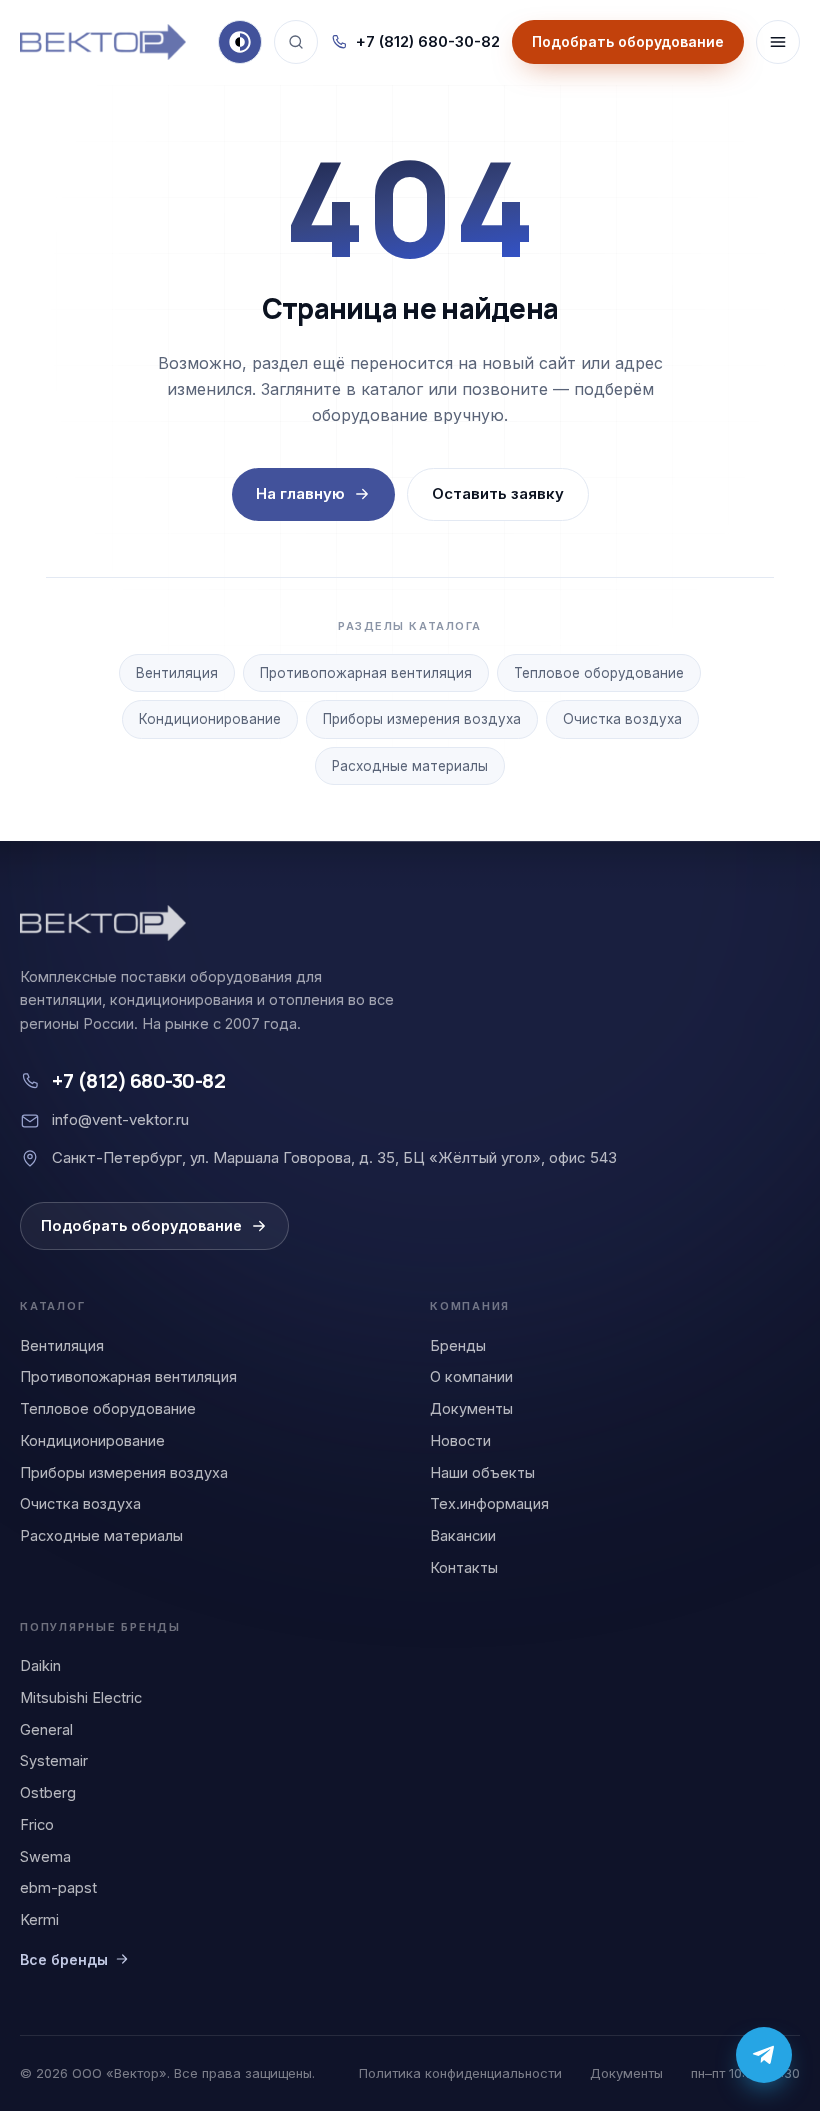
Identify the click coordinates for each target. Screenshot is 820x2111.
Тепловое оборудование (599, 673)
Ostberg (48, 1792)
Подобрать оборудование (141, 1225)
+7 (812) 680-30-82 (428, 41)
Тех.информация (489, 1503)
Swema (45, 1856)
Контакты (464, 1567)
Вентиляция (177, 673)
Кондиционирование (210, 719)
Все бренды (64, 1959)
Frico (37, 1824)
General (46, 1729)
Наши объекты (482, 1472)
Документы (471, 1408)
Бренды (458, 1345)
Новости (460, 1440)
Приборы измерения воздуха (422, 719)
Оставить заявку (498, 493)
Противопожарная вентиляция (366, 673)
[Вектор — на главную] (103, 42)
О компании (471, 1376)
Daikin (40, 1665)
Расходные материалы (410, 766)
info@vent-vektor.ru (120, 1119)
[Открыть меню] (778, 42)
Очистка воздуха (622, 719)
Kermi (39, 1919)
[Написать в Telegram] (764, 2055)
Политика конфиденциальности (460, 2073)
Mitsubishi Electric (81, 1697)
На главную (300, 493)
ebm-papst (58, 1887)
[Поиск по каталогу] (296, 42)
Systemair (54, 1760)
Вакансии (463, 1535)
